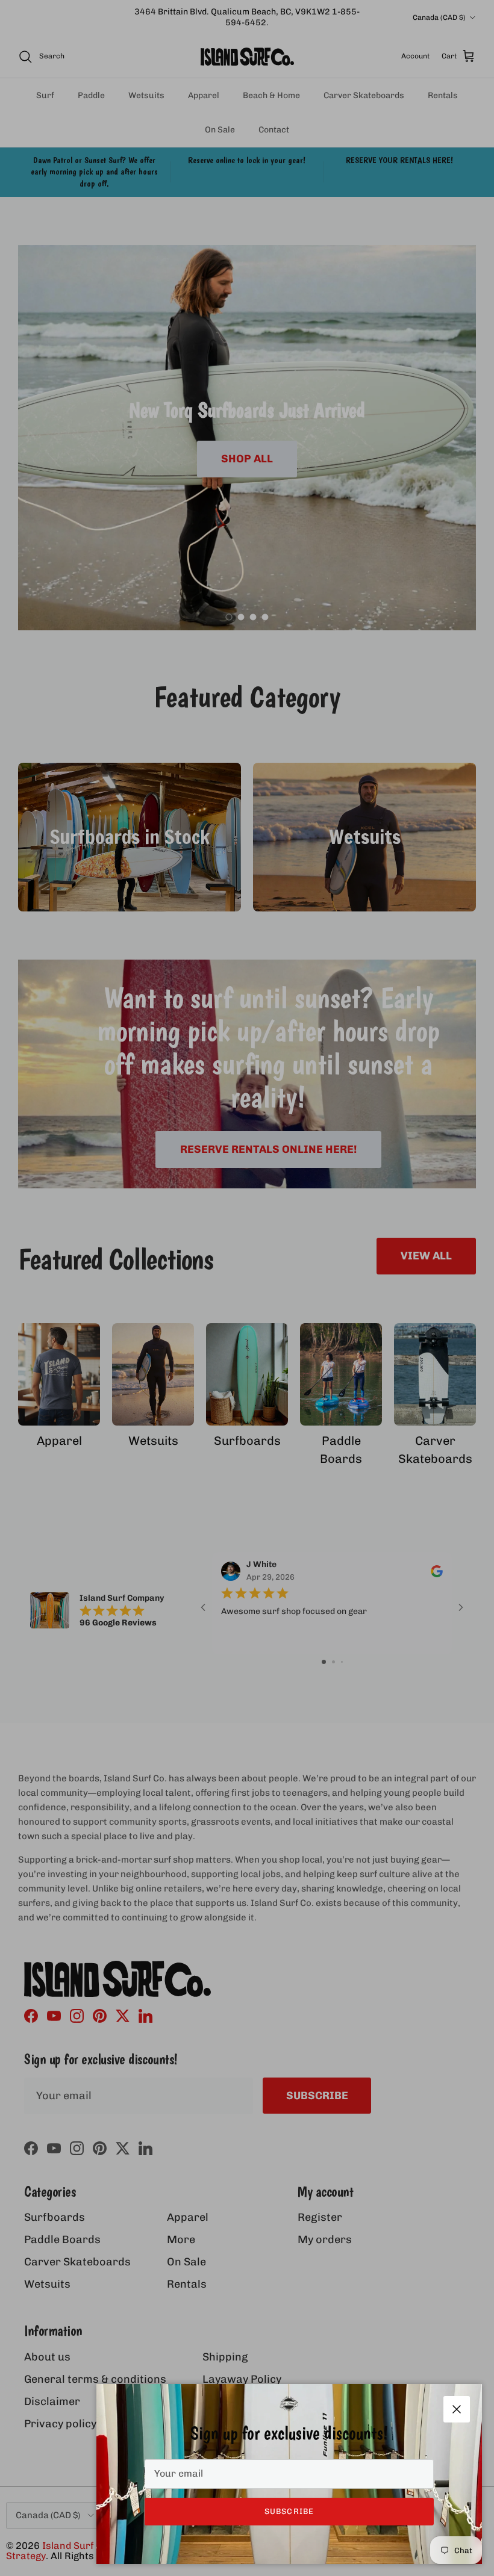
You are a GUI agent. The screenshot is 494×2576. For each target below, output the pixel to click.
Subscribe (289, 2511)
